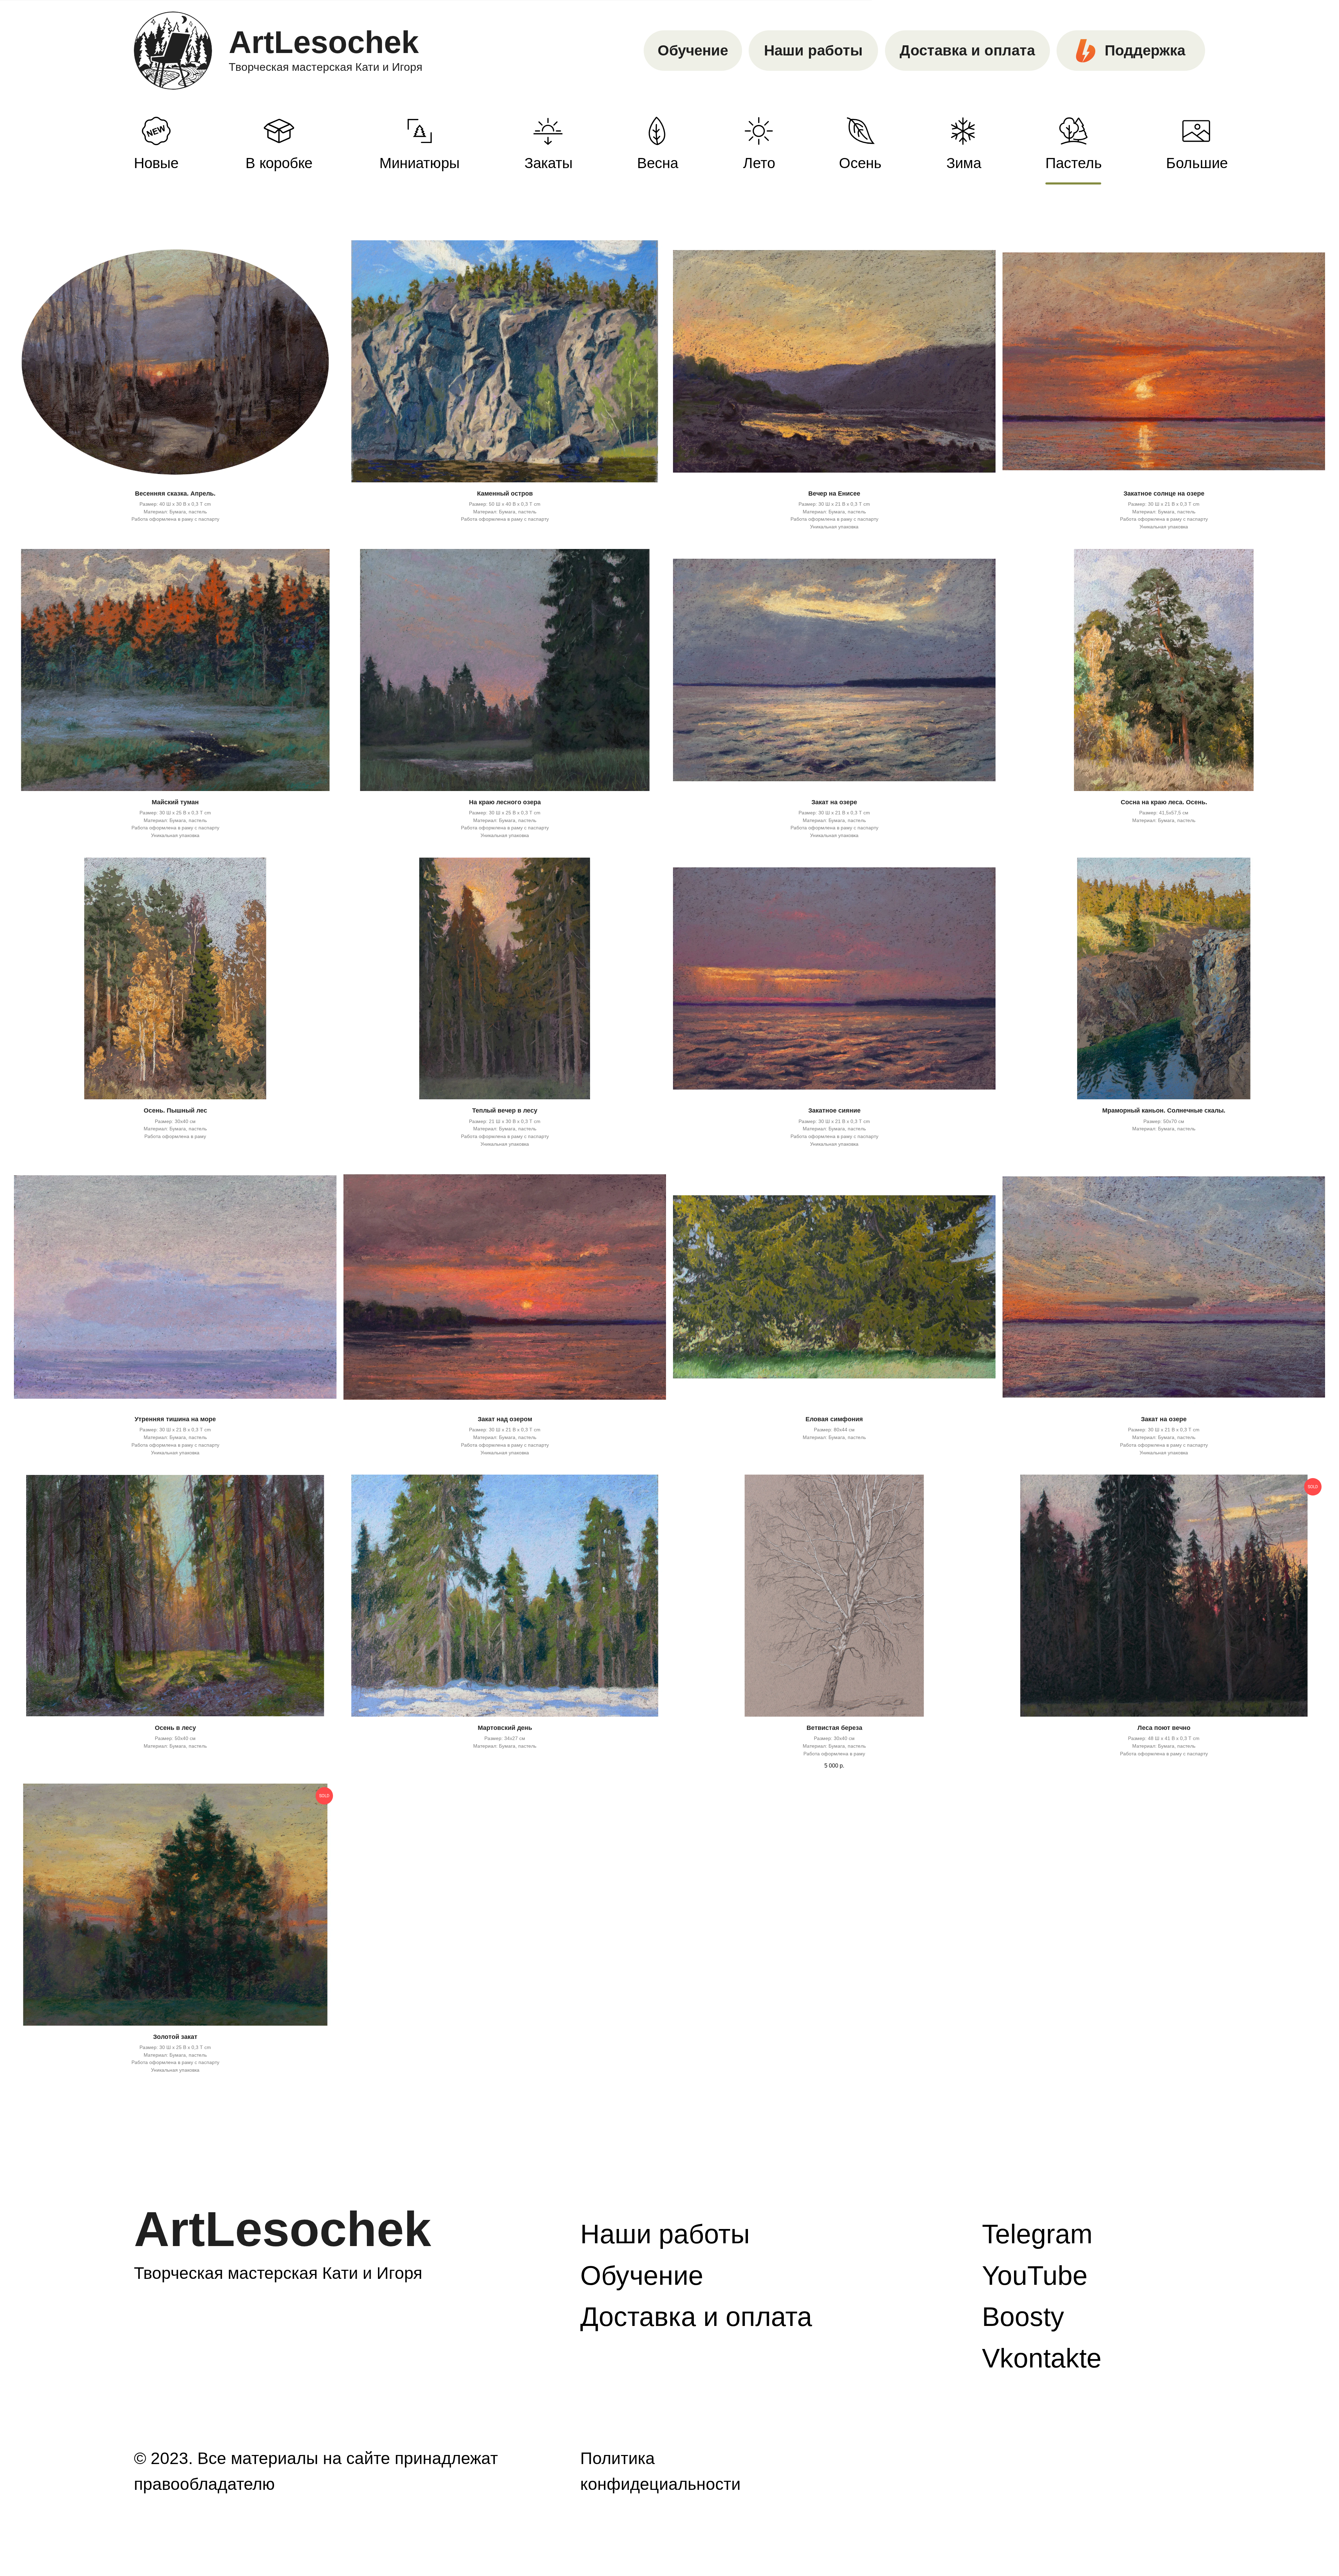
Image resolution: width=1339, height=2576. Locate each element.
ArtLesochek (324, 42)
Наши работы (813, 50)
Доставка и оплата (967, 50)
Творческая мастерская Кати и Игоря (326, 67)
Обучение (693, 50)
